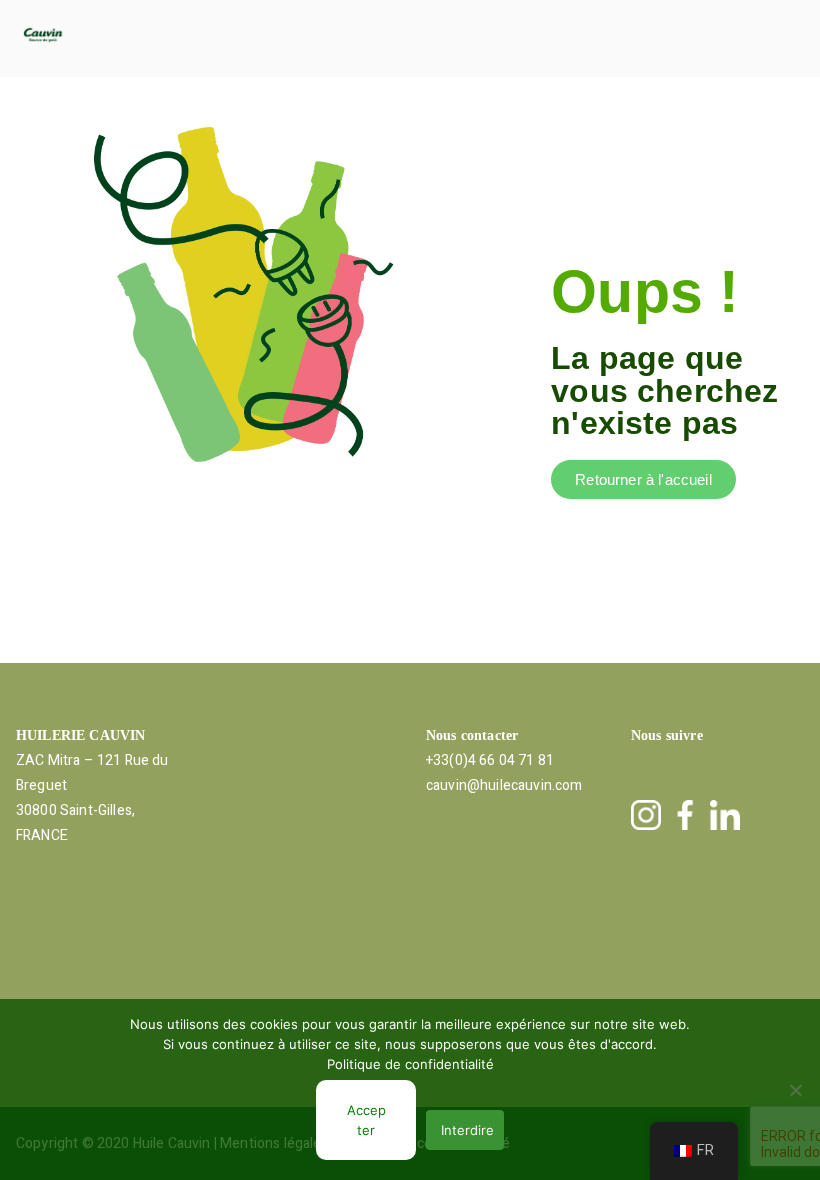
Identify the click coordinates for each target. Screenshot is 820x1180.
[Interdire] (795, 1090)
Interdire (467, 1130)
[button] (443, 38)
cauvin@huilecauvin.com (504, 785)
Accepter (366, 1120)
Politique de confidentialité (410, 1064)
